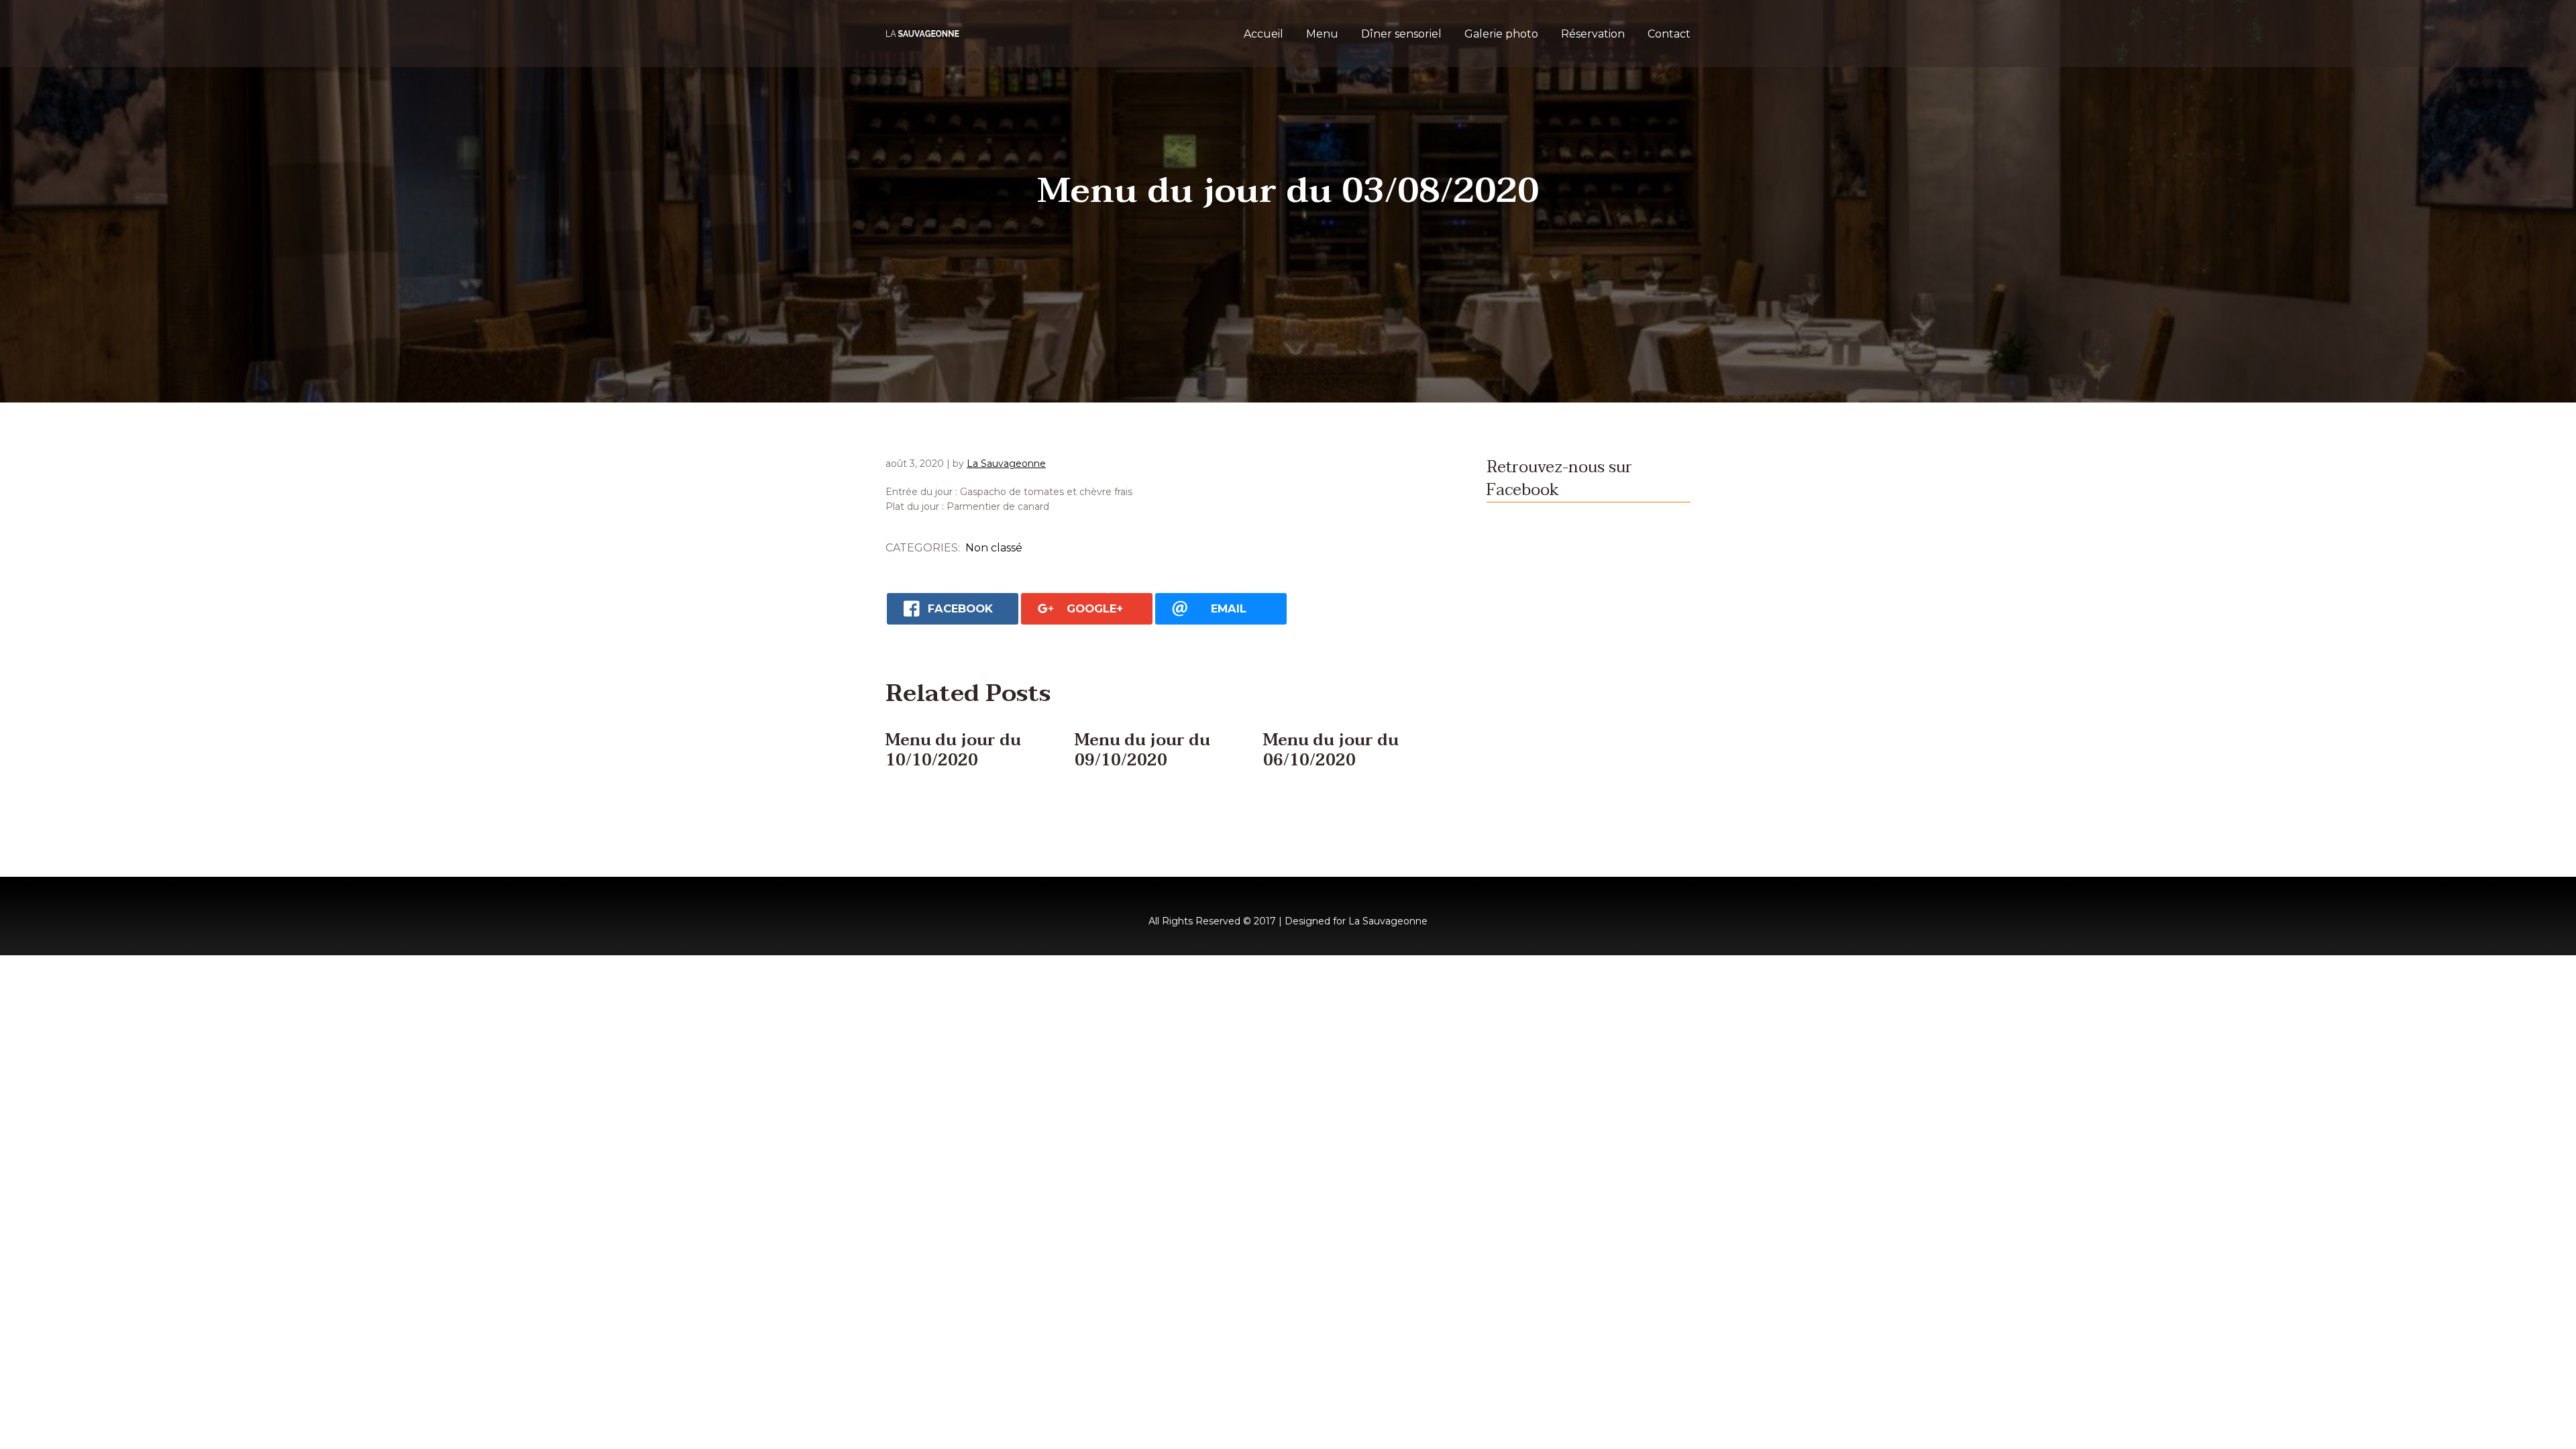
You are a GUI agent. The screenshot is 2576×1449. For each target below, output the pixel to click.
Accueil (1264, 34)
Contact (1669, 34)
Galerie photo (1501, 34)
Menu (1322, 34)
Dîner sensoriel (1401, 34)
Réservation (1593, 34)
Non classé (994, 548)
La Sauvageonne (1006, 464)
